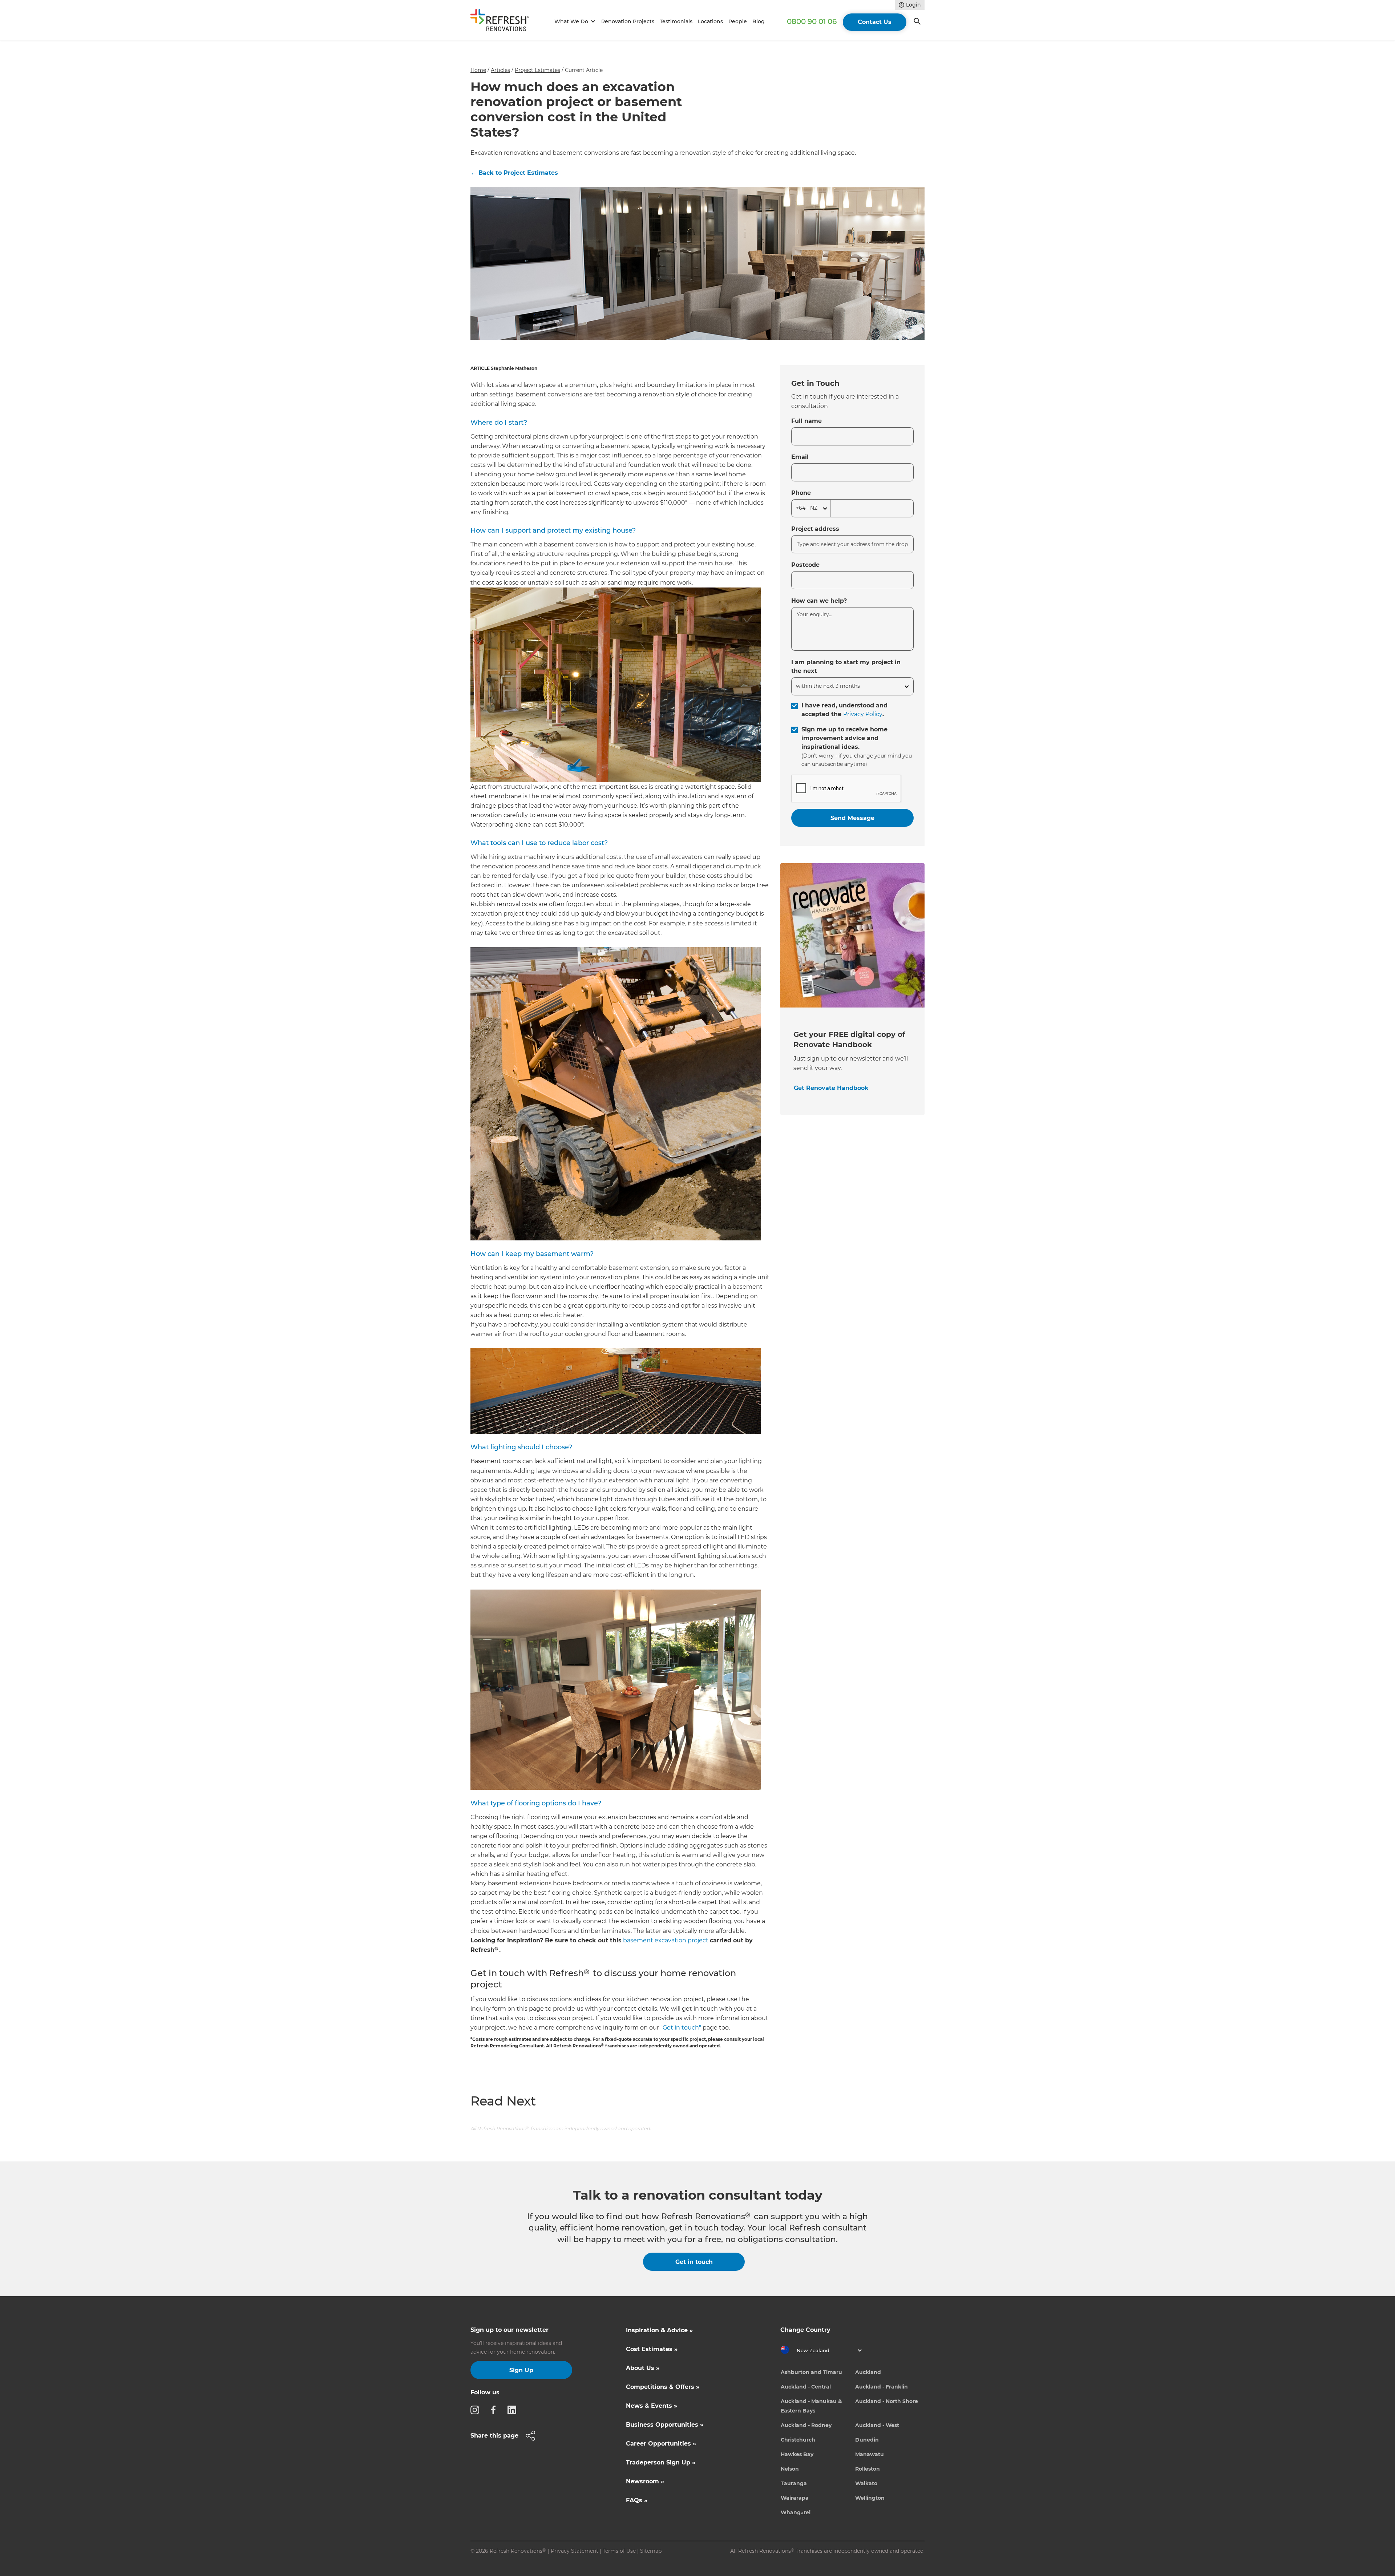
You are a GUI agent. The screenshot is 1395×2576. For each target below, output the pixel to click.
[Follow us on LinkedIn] (514, 2410)
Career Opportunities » (661, 2444)
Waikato (866, 2483)
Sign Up (521, 2370)
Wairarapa (795, 2498)
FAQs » (637, 2500)
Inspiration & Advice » (659, 2330)
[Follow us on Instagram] (477, 2410)
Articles (500, 70)
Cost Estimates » (652, 2349)
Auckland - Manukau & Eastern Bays (811, 2406)
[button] (574, 22)
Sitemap (651, 2551)
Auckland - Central (806, 2387)
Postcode (805, 565)
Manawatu (870, 2454)
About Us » (643, 2368)
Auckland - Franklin (882, 2387)
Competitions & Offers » (663, 2387)
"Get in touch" (681, 2028)
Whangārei (796, 2512)
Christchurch (798, 2440)
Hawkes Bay (797, 2454)
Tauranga (794, 2483)
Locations (710, 21)
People (738, 21)
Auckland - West (877, 2425)
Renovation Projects (628, 21)
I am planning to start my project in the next (846, 667)
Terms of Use (619, 2551)
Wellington (870, 2498)
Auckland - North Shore (887, 2401)
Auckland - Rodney (806, 2425)
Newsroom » (645, 2481)
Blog (759, 21)
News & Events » (652, 2406)
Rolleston (868, 2469)
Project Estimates (537, 70)
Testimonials (676, 21)
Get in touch (694, 2262)
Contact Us (875, 22)
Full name (806, 421)
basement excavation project (666, 1940)
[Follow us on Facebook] (496, 2410)
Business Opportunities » (665, 2425)
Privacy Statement (575, 2551)
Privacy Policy (863, 714)
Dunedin (867, 2440)
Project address (815, 529)
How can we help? (819, 601)
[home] (503, 22)
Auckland (868, 2372)
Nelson (790, 2469)
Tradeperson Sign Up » (661, 2462)
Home (478, 70)
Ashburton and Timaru (811, 2372)
